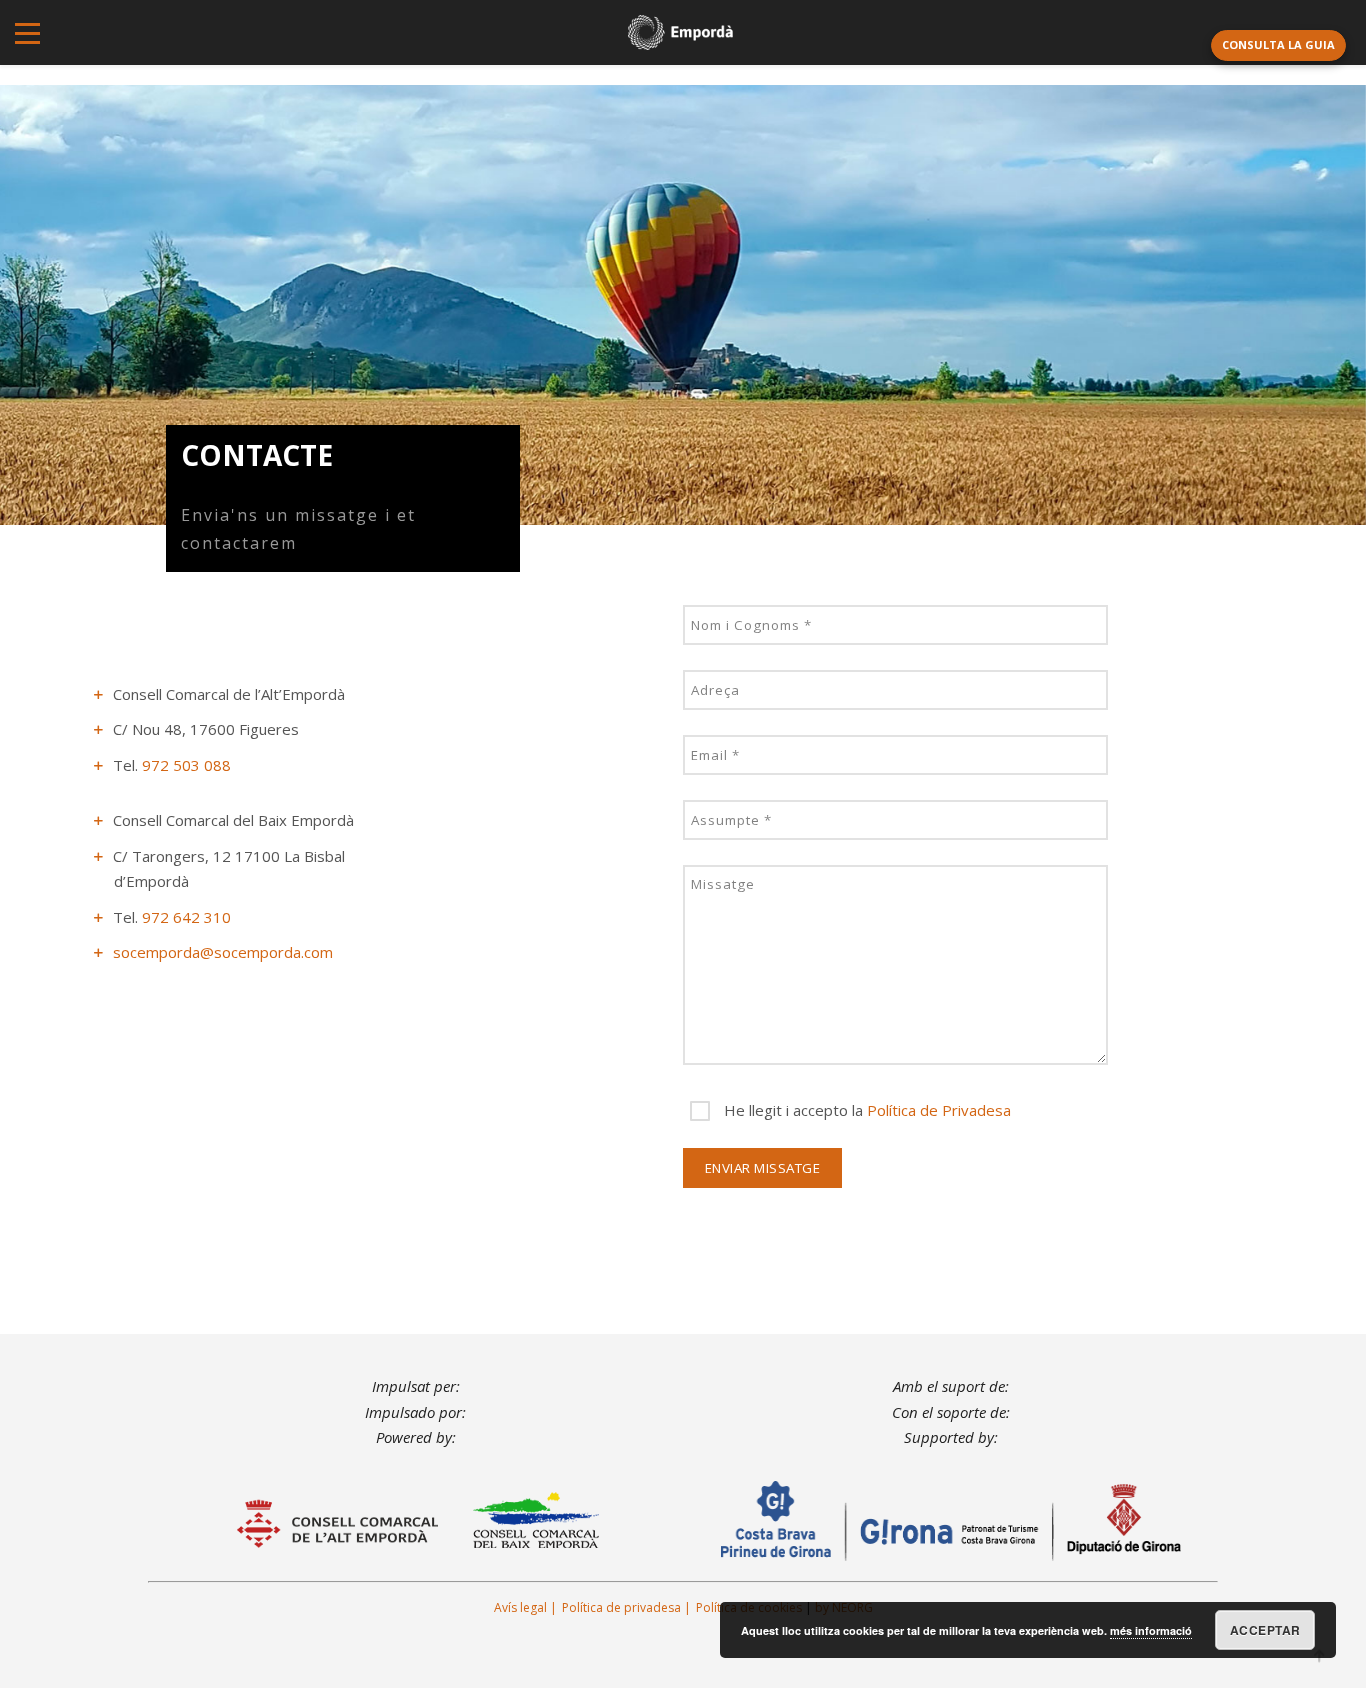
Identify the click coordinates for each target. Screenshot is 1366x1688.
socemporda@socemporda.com (223, 952)
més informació (1151, 1630)
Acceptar (1265, 1630)
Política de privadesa (621, 1607)
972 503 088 (186, 765)
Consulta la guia (1278, 44)
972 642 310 (186, 917)
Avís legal (520, 1607)
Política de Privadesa (939, 1110)
